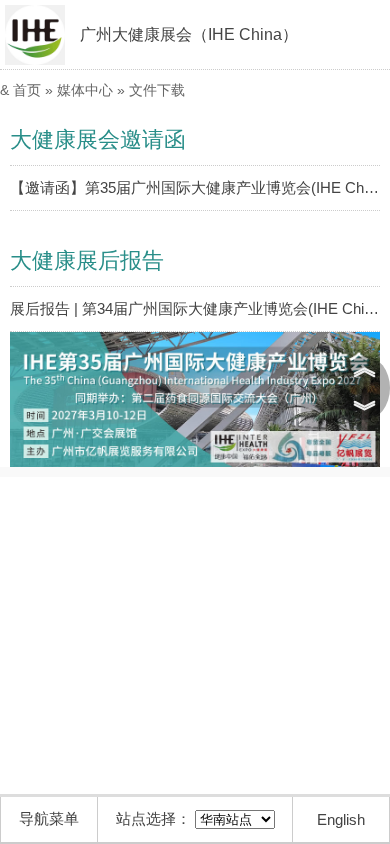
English (341, 819)
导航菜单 (49, 818)
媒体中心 (85, 90)
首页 (27, 90)
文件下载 (157, 90)
